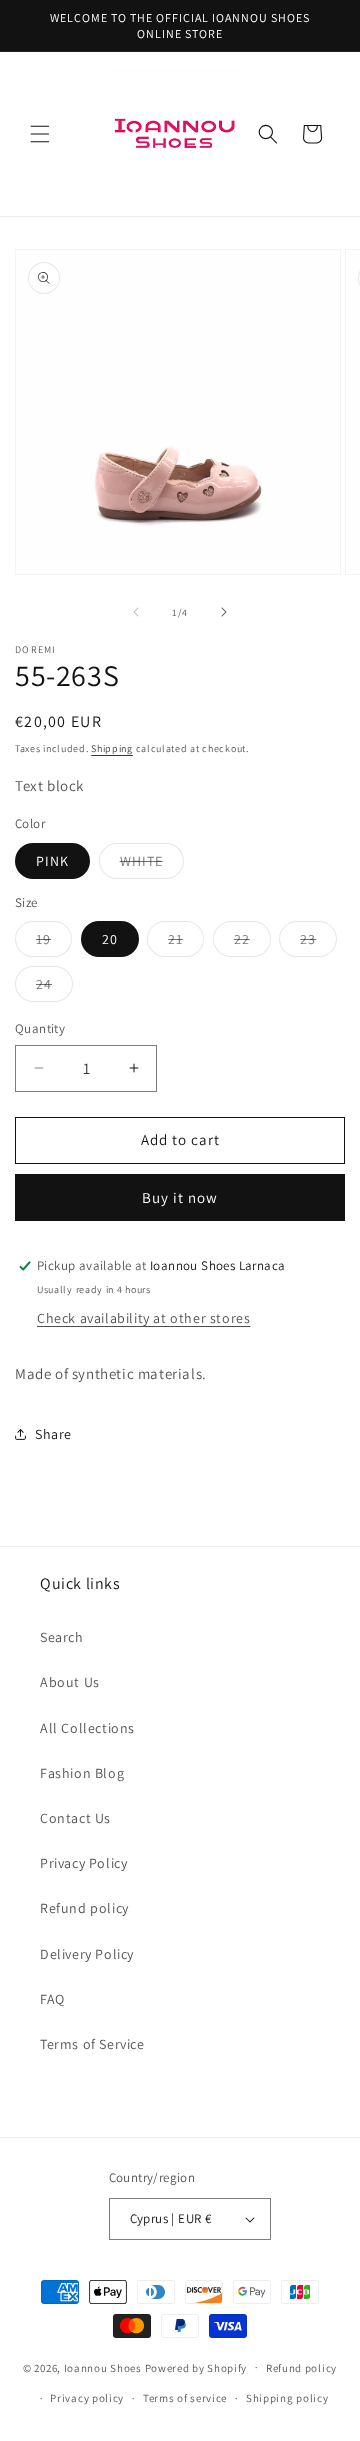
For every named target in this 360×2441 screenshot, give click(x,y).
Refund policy (84, 1908)
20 (110, 939)
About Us (70, 1682)
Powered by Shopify (196, 2367)
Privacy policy (87, 2398)
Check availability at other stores (143, 1318)
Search (62, 1637)
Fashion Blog (82, 1773)
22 (252, 943)
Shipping (112, 748)
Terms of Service (92, 2044)
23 (318, 943)
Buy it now (180, 1197)
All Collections (87, 1728)
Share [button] (53, 1434)
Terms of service (185, 2398)
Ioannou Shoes (103, 2367)
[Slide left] (136, 612)
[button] (40, 134)
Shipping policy (287, 2398)
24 (54, 988)
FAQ (52, 1999)
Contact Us (75, 1818)
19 (54, 943)
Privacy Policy (83, 1863)
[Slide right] (224, 612)
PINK (52, 861)
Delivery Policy (87, 1954)
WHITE (152, 865)
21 (186, 943)
